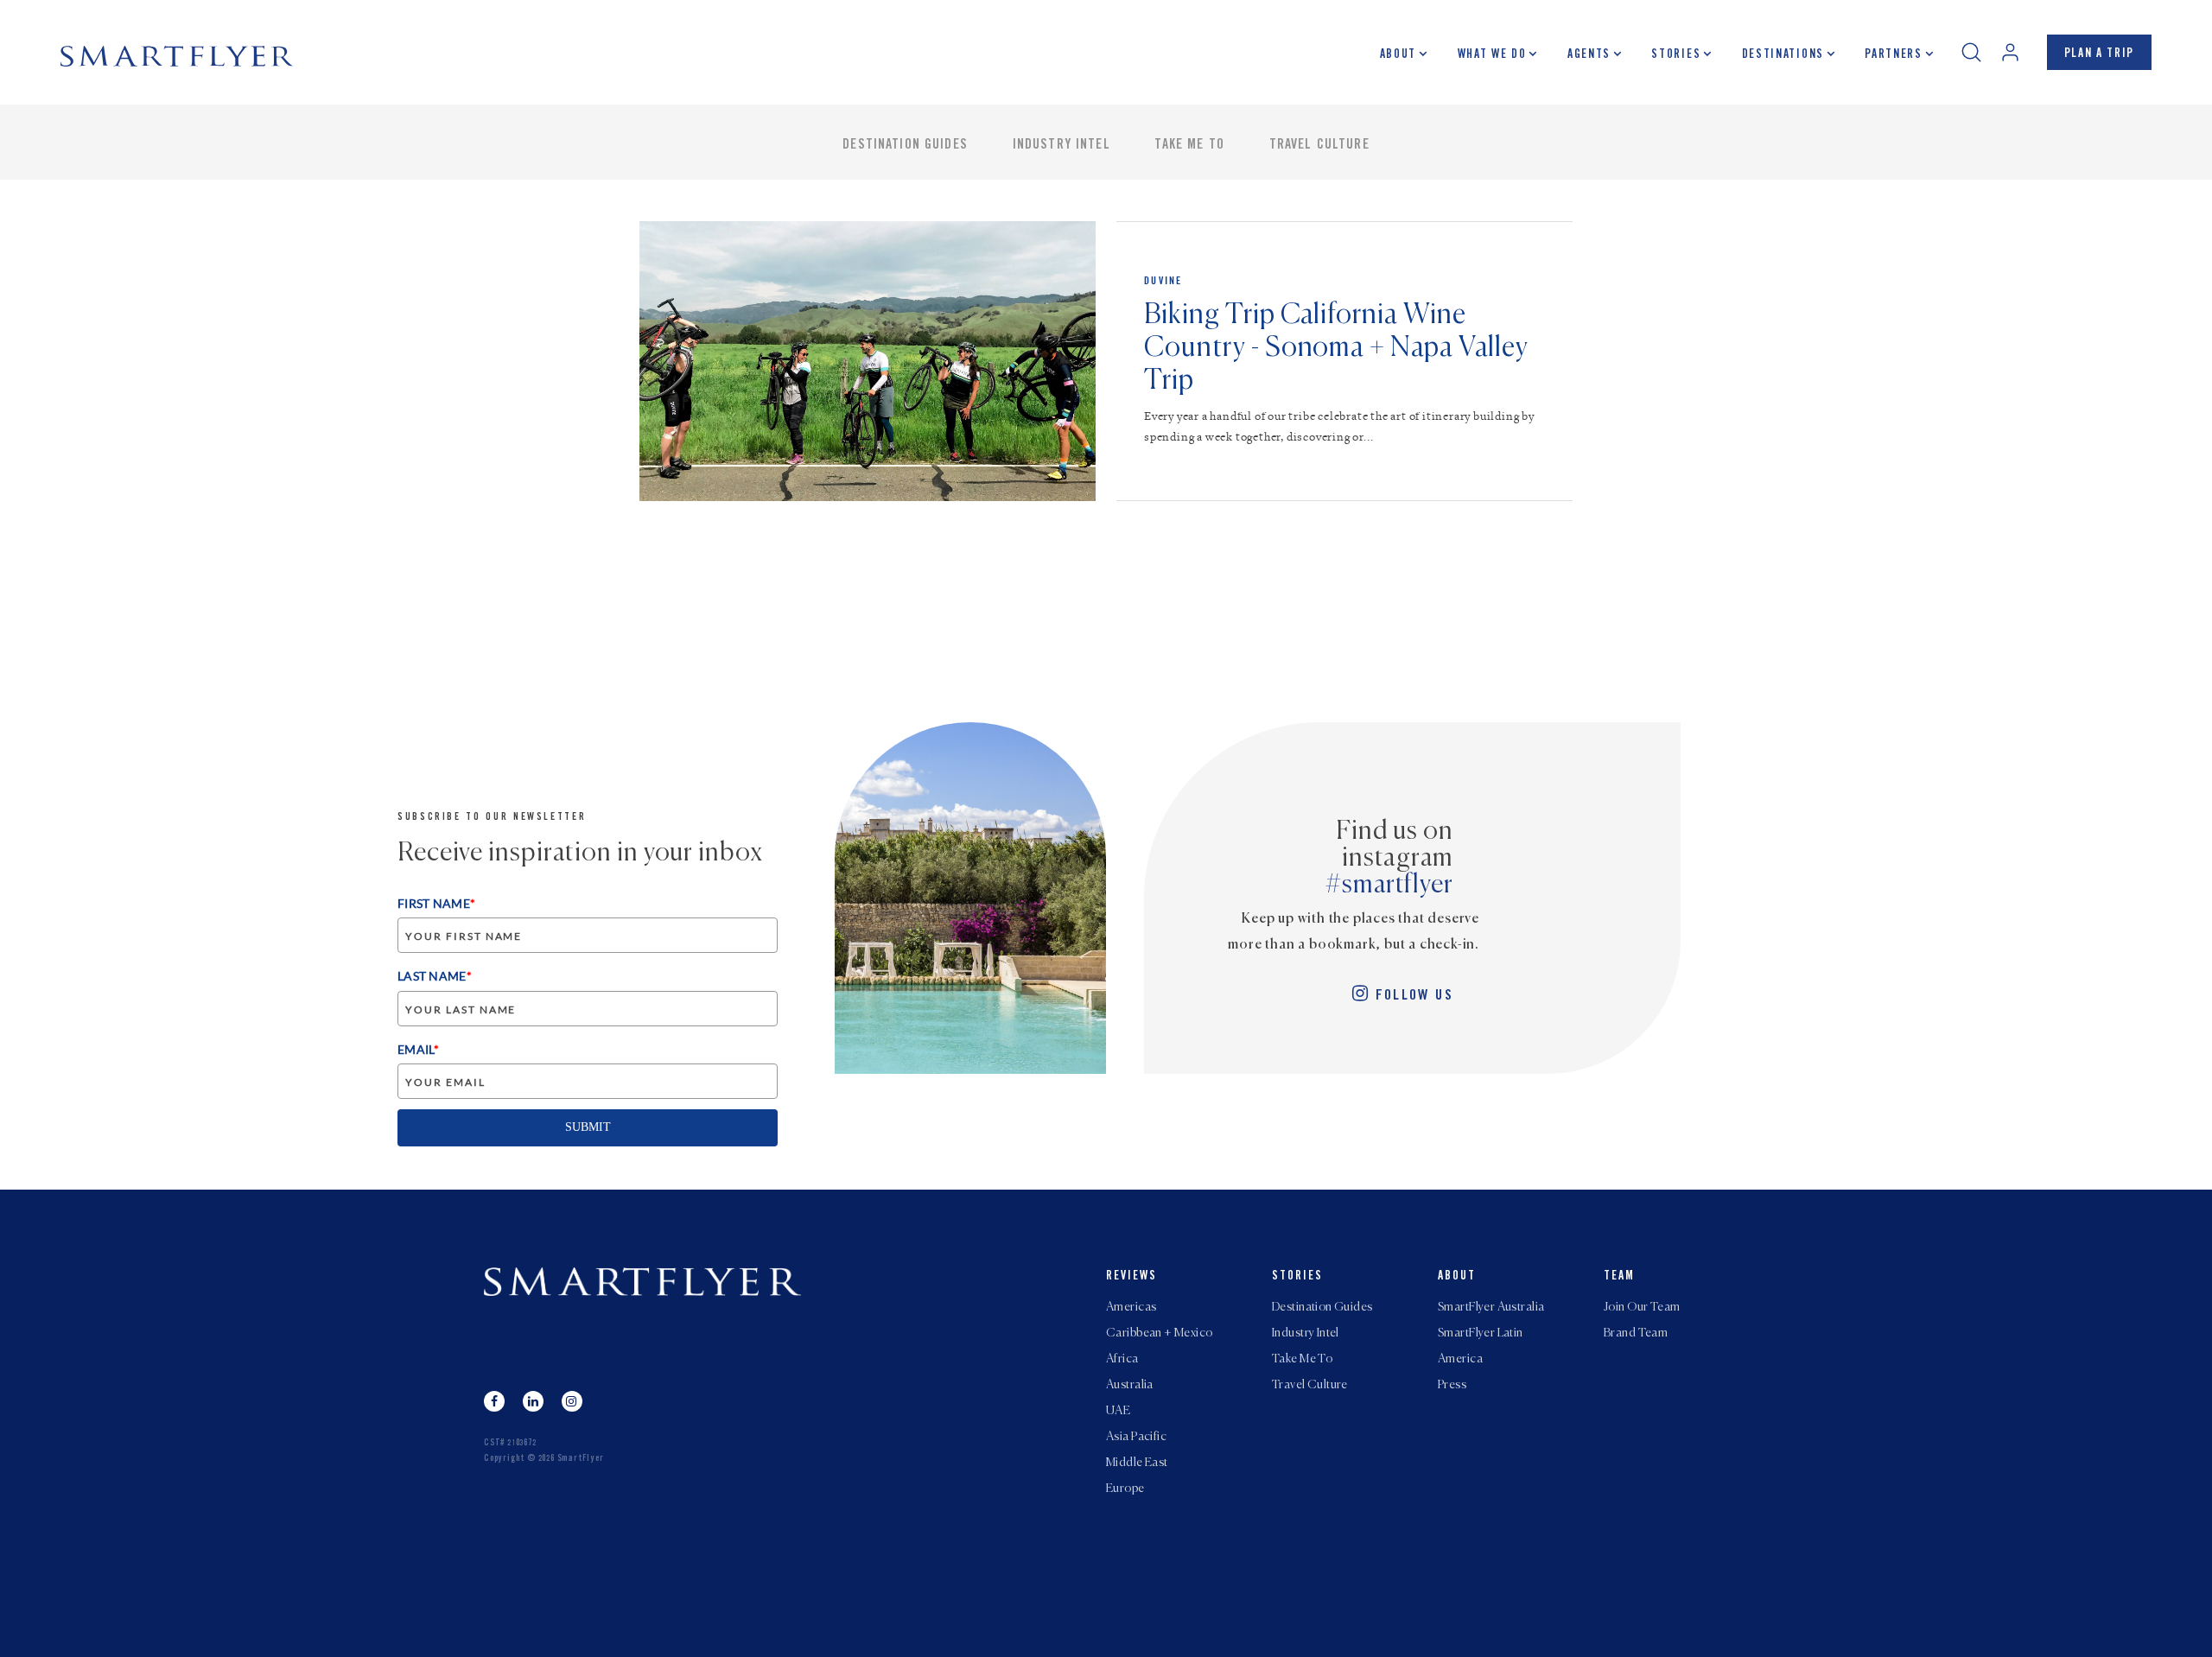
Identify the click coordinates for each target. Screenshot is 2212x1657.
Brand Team (1636, 1333)
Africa (1122, 1359)
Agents (1589, 55)
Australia (1130, 1385)
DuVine (1163, 280)
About (1398, 55)
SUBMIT (588, 1127)
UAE (1118, 1411)
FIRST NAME (436, 903)
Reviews (1131, 1277)
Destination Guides (905, 145)
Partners (1893, 55)
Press (1452, 1385)
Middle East (1137, 1463)
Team (1619, 1277)
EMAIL (418, 1049)
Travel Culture (1319, 145)
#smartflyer (1389, 886)
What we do (1492, 55)
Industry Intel (1062, 145)
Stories (1676, 55)
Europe (1125, 1489)
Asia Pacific (1136, 1437)
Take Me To (1189, 145)
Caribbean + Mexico (1160, 1333)
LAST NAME (435, 976)
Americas (1131, 1307)
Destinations (1783, 55)
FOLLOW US (1414, 997)
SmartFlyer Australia (1491, 1307)
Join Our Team (1642, 1307)
